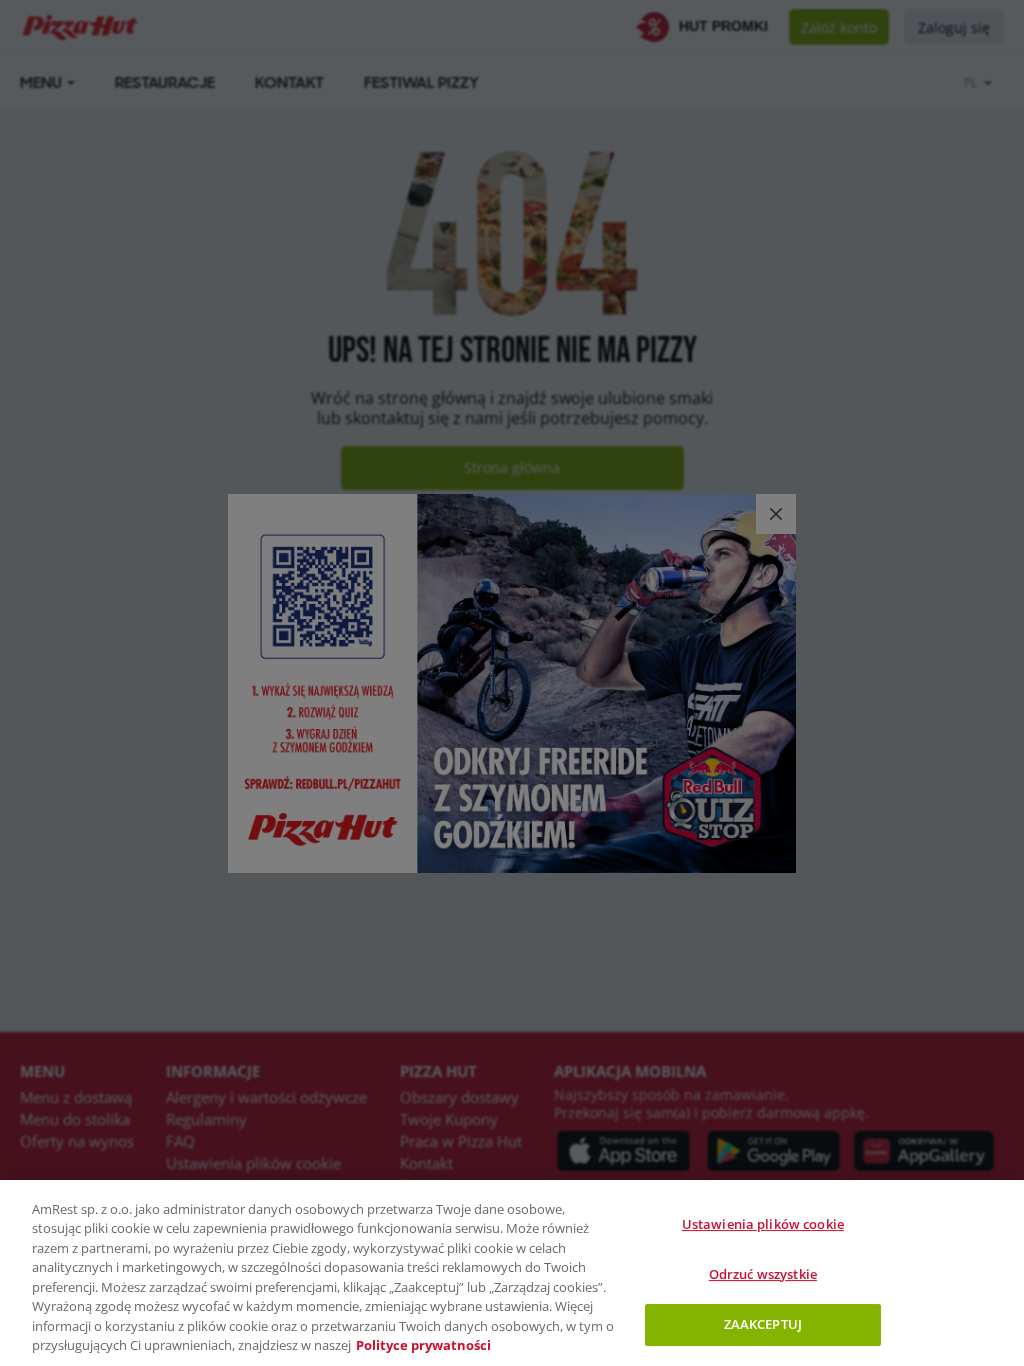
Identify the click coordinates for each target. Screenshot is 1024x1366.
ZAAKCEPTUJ (763, 1324)
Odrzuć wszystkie (763, 1274)
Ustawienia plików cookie (763, 1224)
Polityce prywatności (423, 1345)
